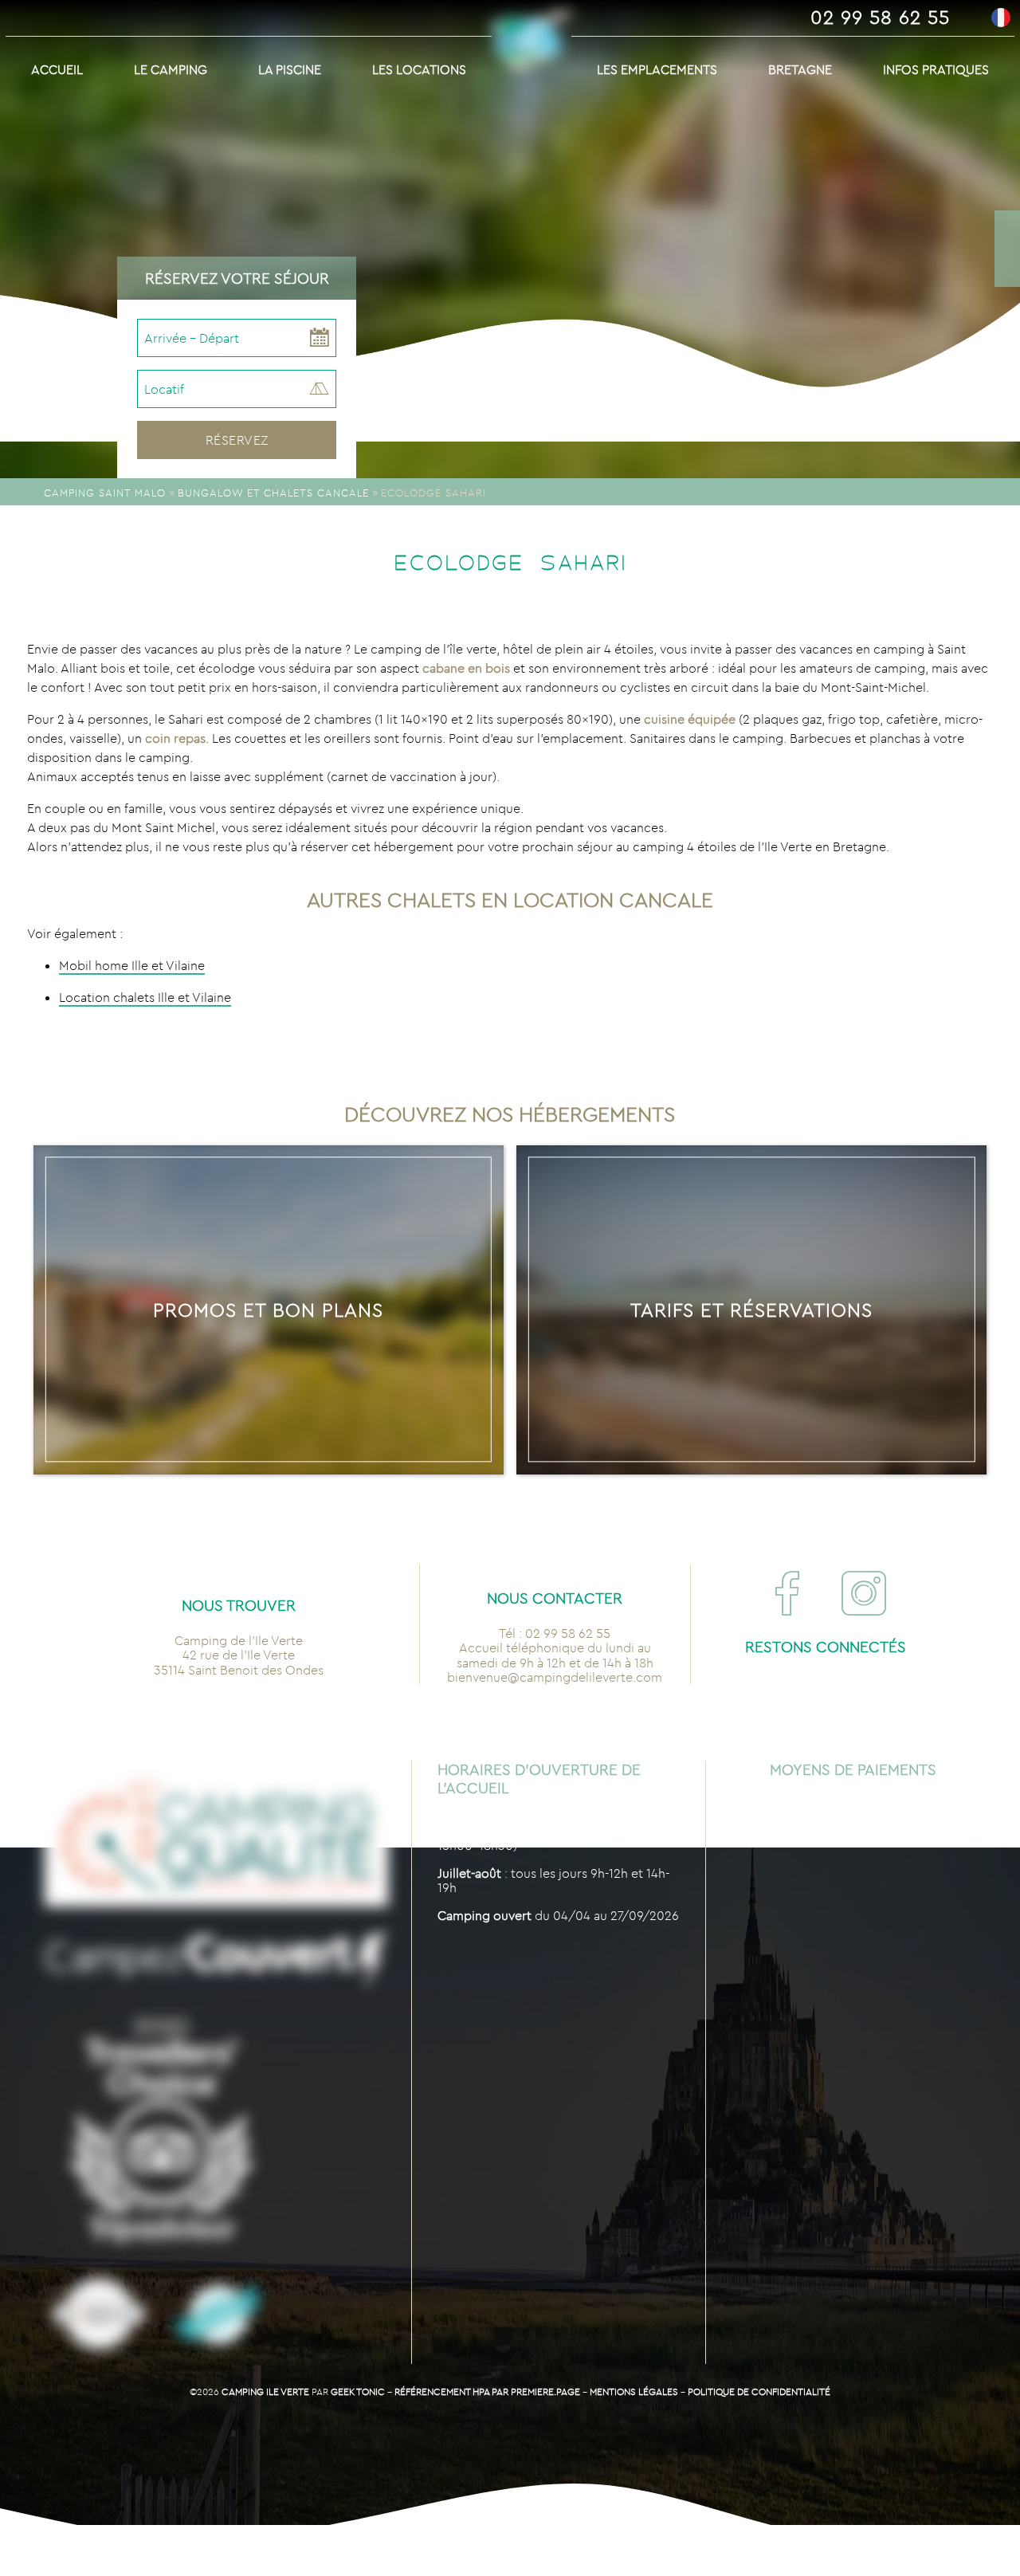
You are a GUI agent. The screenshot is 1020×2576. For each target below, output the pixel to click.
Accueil (57, 69)
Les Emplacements (657, 69)
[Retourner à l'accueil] (532, 52)
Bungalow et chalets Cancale (273, 493)
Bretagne (800, 69)
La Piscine (290, 69)
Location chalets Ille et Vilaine (145, 997)
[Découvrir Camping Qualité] (216, 1836)
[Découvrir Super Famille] (218, 2315)
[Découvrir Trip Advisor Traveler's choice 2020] (161, 2130)
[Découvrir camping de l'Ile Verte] (99, 2315)
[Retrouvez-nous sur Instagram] (864, 1593)
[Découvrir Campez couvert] (216, 1961)
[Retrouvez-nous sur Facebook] (787, 1593)
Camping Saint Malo (105, 493)
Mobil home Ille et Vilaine (132, 965)
